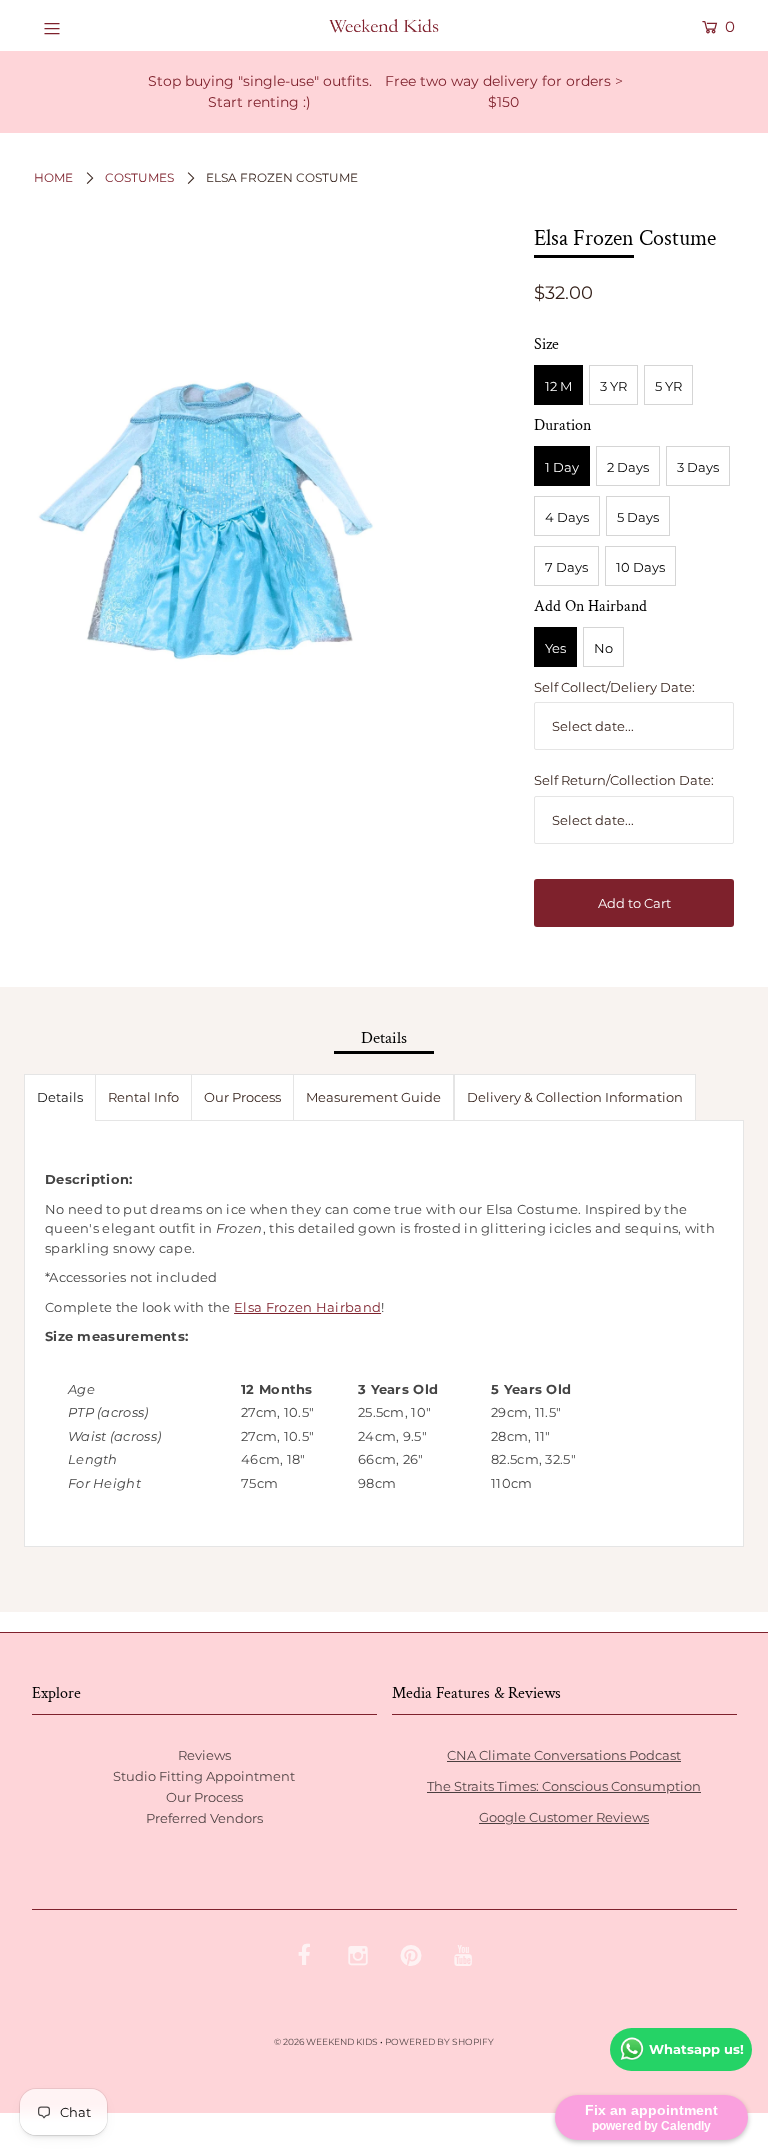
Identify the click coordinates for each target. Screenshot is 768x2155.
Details (60, 1097)
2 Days (628, 467)
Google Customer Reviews (564, 1817)
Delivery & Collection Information (575, 1097)
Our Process (242, 1097)
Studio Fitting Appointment (204, 1776)
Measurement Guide (373, 1097)
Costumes (139, 177)
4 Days (567, 517)
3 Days (698, 467)
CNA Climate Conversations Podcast (564, 1755)
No (603, 648)
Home (53, 177)
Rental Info (143, 1097)
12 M (558, 386)
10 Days (640, 567)
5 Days (638, 517)
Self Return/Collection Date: (624, 780)
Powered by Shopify (439, 2041)
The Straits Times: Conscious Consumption (564, 1786)
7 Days (566, 567)
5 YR (668, 386)
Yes (555, 648)
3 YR (613, 386)
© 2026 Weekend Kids (326, 2041)
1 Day (562, 467)
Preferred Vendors (204, 1818)
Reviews (204, 1755)
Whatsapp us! (696, 2049)
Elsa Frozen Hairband (307, 1307)
